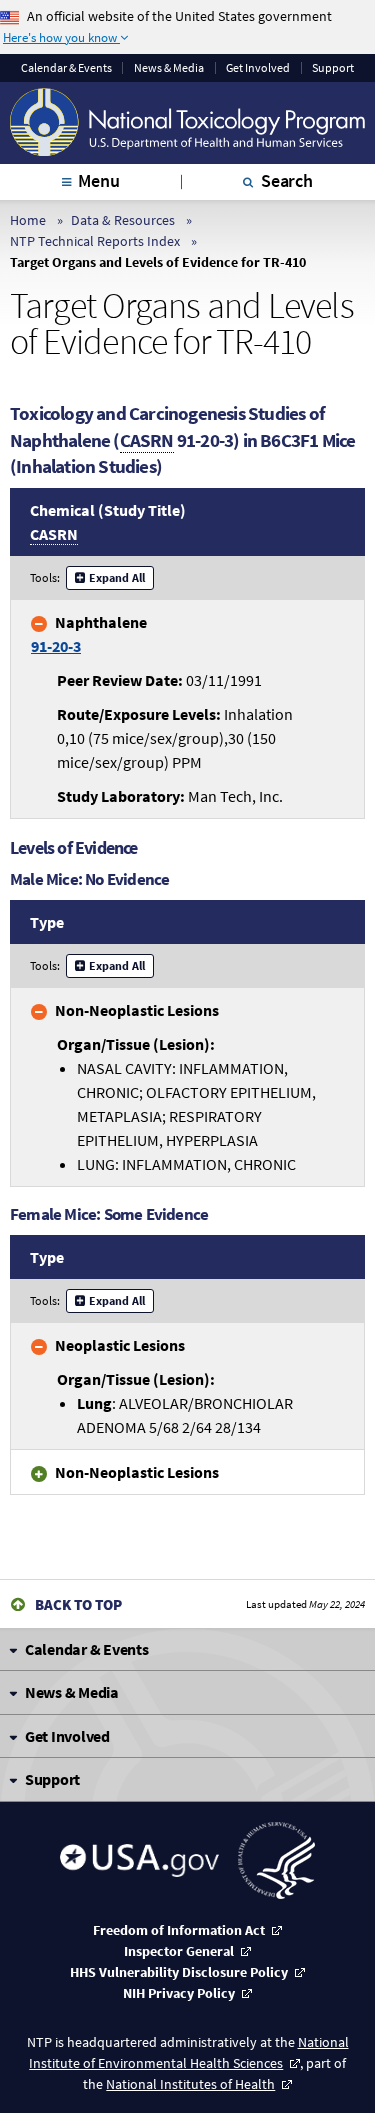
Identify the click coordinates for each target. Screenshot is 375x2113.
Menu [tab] (98, 180)
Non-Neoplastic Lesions (137, 1010)
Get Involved (258, 68)
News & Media (169, 68)
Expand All (117, 577)
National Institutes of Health (190, 2084)
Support (333, 68)
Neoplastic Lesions (120, 1345)
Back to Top (78, 1604)
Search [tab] (287, 180)
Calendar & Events (66, 68)
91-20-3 (56, 646)
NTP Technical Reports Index (95, 241)
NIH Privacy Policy (179, 1993)
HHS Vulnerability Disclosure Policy (179, 1972)
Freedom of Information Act (179, 1930)
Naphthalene (89, 634)
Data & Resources (123, 220)
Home (28, 220)
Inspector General (179, 1951)
